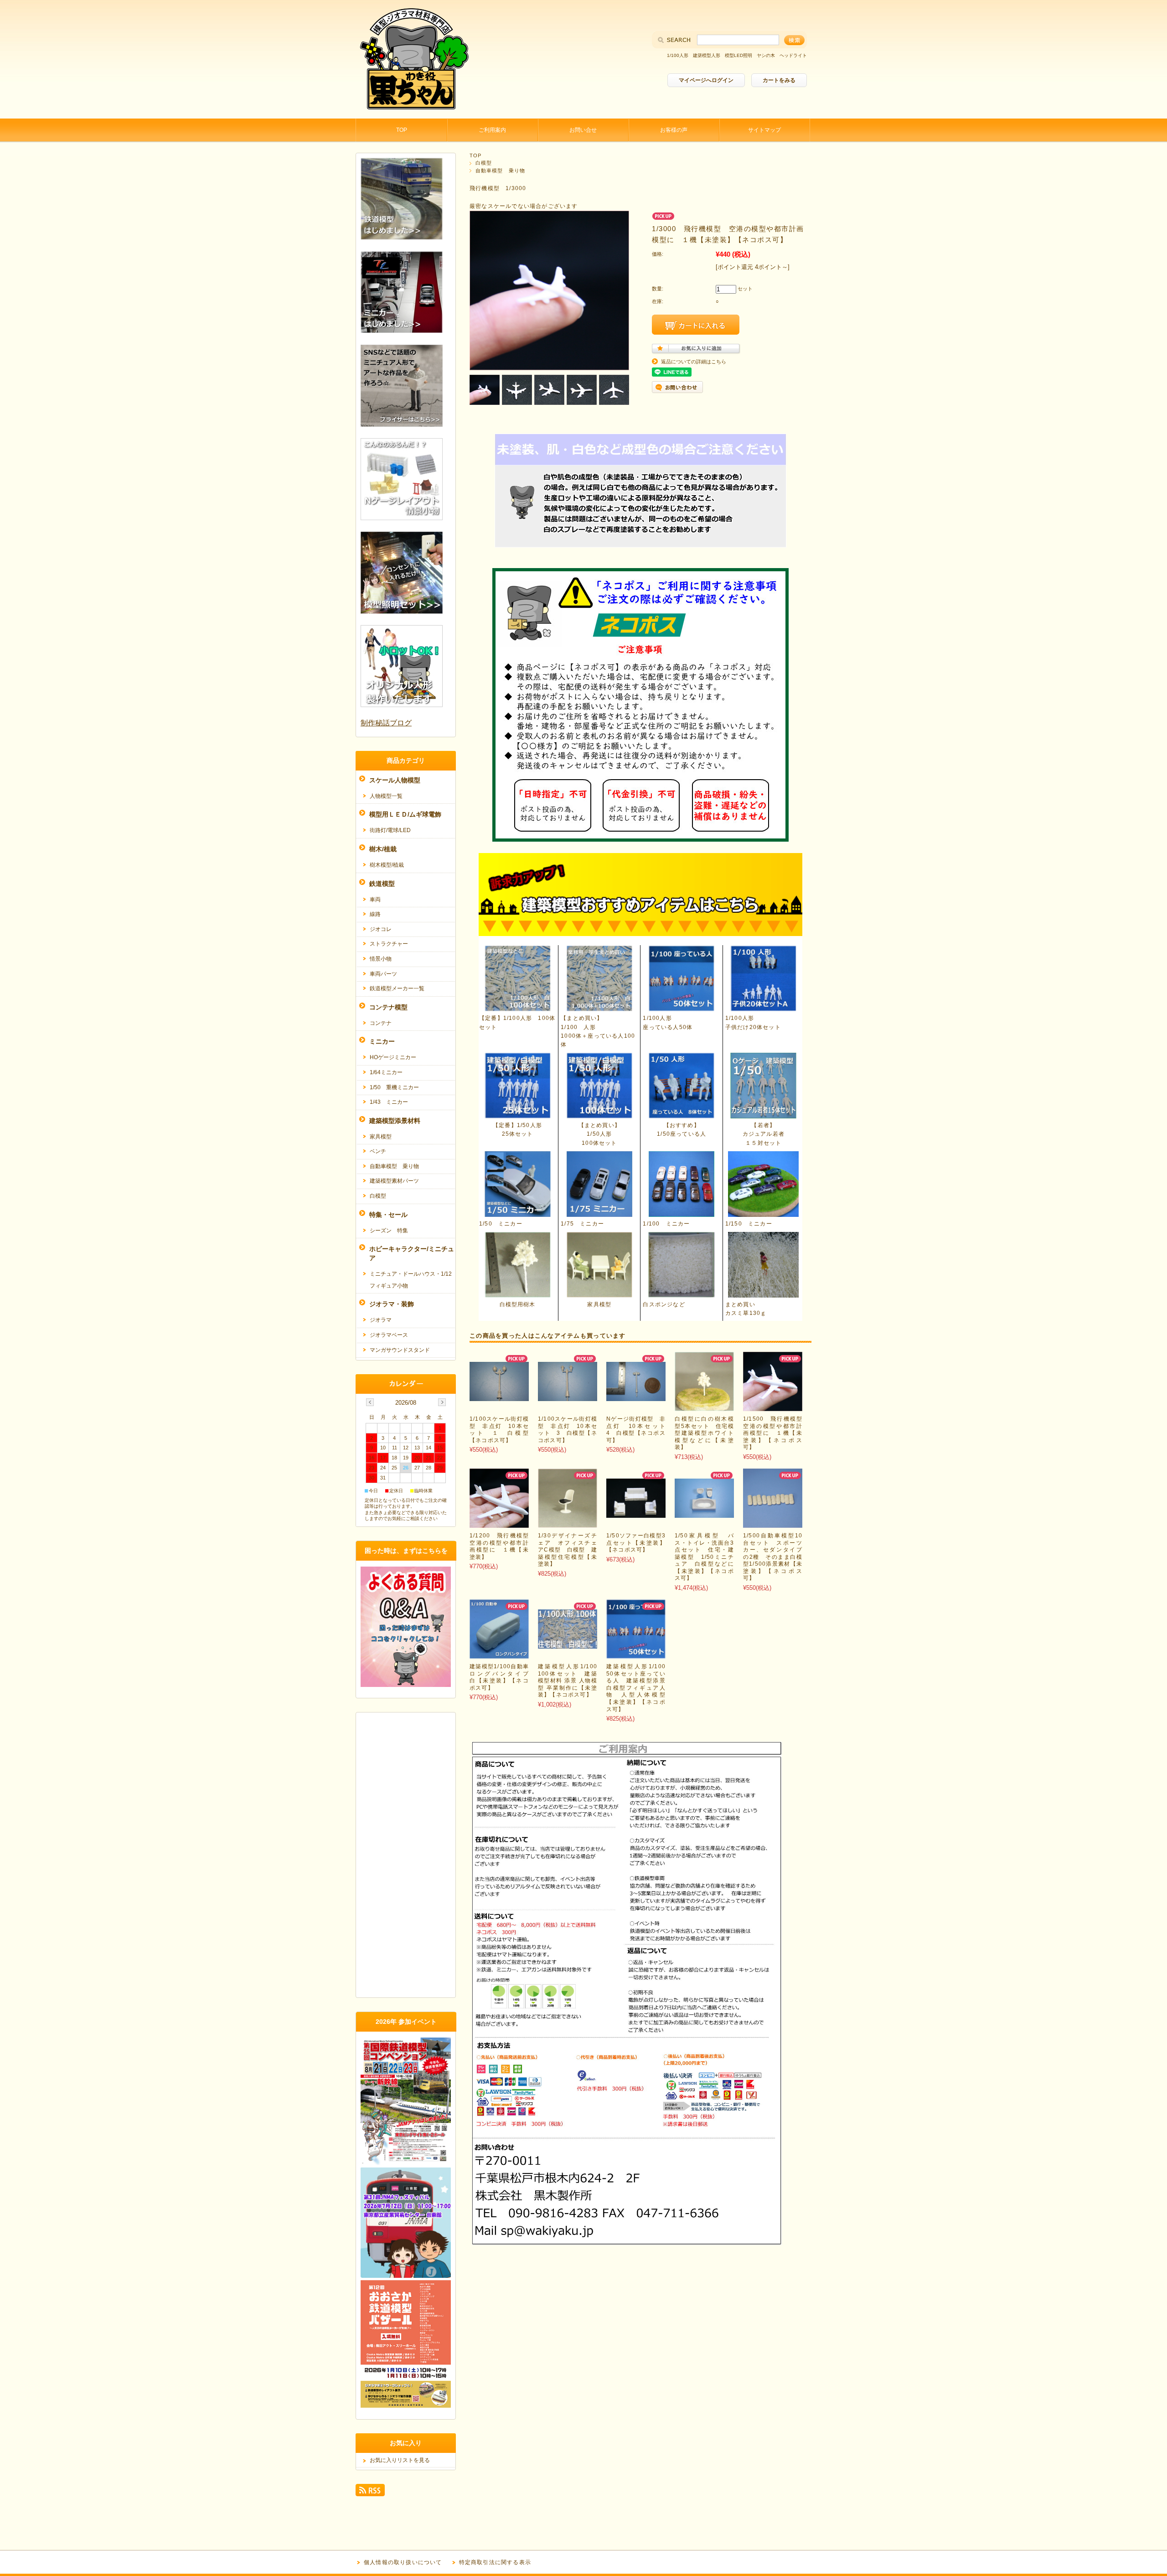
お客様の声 (674, 130)
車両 (375, 900)
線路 (375, 914)
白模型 (484, 163)
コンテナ (381, 1023)
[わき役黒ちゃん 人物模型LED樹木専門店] (413, 111)
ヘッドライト (793, 55)
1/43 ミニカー (389, 1102)
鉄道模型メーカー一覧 (397, 988)
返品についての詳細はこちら (694, 362)
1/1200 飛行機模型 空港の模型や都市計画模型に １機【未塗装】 (502, 1546)
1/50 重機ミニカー (394, 1087)
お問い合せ (583, 130)
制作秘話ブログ (386, 723)
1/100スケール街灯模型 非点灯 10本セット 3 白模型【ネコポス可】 (568, 1430)
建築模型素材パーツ (394, 1181)
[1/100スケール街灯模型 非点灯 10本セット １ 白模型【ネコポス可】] (499, 1396)
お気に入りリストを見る (400, 2460)
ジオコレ (381, 929)
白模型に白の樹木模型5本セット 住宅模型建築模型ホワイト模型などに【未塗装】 (704, 1433)
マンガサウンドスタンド (400, 1350)
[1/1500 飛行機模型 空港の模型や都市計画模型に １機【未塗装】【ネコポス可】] (773, 1406)
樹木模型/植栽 (387, 865)
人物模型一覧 (386, 796)
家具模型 (381, 1137)
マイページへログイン (706, 80)
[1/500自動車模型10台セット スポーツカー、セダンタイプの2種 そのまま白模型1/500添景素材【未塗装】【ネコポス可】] (772, 1523)
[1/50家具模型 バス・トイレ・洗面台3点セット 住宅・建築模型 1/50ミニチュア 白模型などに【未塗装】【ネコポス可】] (704, 1513)
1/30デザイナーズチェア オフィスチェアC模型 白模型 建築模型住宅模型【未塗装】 (568, 1550)
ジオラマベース (389, 1335)
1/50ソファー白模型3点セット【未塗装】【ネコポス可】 (636, 1543)
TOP (402, 130)
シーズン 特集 (389, 1231)
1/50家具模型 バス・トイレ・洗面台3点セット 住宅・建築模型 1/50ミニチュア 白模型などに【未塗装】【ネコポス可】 (704, 1557)
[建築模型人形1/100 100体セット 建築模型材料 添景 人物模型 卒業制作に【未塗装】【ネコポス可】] (568, 1644)
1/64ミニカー (386, 1072)
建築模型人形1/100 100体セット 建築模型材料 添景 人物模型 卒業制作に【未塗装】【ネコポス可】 (571, 1681)
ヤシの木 (766, 55)
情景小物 (381, 959)
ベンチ (378, 1151)
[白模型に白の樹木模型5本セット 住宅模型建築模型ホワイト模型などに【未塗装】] (704, 1406)
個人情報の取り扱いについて (403, 2562)
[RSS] (370, 2492)
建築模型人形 (707, 55)
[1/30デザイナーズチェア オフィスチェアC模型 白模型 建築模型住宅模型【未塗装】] (568, 1523)
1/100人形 (678, 55)
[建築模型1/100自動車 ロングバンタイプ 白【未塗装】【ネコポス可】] (499, 1654)
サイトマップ (764, 130)
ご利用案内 (492, 130)
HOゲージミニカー (393, 1057)
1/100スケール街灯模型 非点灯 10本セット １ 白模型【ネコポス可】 (499, 1430)
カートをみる (779, 80)
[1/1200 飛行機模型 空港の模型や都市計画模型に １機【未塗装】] (499, 1523)
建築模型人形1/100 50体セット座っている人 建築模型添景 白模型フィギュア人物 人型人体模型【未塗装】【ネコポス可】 (639, 1688)
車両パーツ (383, 974)
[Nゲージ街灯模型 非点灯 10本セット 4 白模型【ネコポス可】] (636, 1396)
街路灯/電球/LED (390, 830)
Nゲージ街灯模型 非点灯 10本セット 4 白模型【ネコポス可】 (639, 1430)
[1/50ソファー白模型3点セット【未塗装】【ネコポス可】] (636, 1513)
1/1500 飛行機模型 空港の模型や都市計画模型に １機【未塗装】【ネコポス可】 (776, 1433)
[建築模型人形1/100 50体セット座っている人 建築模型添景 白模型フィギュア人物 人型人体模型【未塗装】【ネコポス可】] (636, 1654)
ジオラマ (381, 1320)
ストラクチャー (389, 944)
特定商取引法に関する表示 (495, 2562)
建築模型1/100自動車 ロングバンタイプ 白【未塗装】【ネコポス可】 (502, 1677)
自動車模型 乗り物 (500, 171)
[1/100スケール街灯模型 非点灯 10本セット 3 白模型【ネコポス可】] (568, 1396)
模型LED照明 (738, 55)
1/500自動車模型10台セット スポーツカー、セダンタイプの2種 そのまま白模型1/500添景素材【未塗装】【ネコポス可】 (773, 1557)
